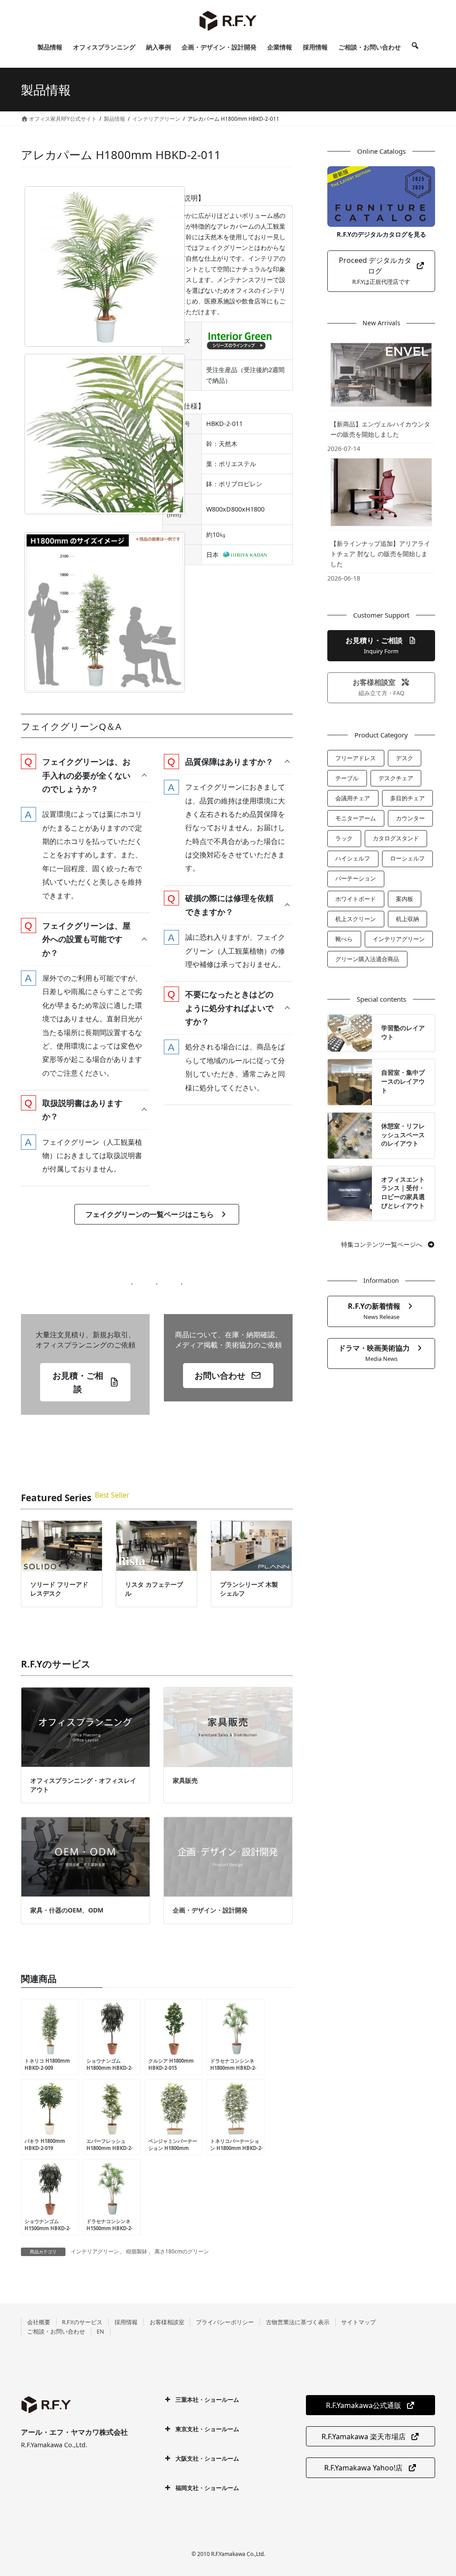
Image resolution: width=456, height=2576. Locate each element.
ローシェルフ (407, 858)
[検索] (415, 47)
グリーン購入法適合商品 (367, 959)
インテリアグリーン (95, 2251)
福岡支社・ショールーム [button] (207, 2488)
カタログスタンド (396, 838)
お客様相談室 (167, 2322)
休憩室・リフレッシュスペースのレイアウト (403, 1134)
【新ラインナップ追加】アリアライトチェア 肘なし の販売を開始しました (380, 554)
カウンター (410, 818)
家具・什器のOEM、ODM (67, 1910)
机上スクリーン (356, 919)
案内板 (405, 899)
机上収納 (407, 919)
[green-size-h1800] (105, 612)
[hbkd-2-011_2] (105, 434)
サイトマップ (358, 2322)
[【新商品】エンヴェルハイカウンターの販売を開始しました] (381, 375)
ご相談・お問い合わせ (56, 2331)
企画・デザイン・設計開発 (210, 1910)
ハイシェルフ (353, 858)
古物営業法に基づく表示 (298, 2322)
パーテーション (356, 878)
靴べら (344, 939)
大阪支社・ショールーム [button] (207, 2458)
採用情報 (126, 2322)
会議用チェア (353, 798)
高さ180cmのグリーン (182, 2251)
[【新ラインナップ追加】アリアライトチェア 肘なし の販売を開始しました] (381, 492)
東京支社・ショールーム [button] (207, 2429)
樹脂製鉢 (137, 2251)
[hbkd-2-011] (105, 266)
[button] (85, 775)
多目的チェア (407, 798)
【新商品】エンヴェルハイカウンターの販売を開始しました (380, 429)
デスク (405, 758)
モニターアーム (356, 818)
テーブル (347, 778)
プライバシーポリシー (225, 2322)
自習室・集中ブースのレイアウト (403, 1081)
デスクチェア (396, 778)
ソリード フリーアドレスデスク (59, 1589)
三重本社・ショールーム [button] (207, 2400)
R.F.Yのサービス (82, 2322)
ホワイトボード (356, 899)
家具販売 (185, 1780)
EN (100, 2331)
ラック (344, 838)
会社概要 (39, 2322)
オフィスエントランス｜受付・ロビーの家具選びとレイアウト (403, 1192)
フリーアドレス (356, 758)
